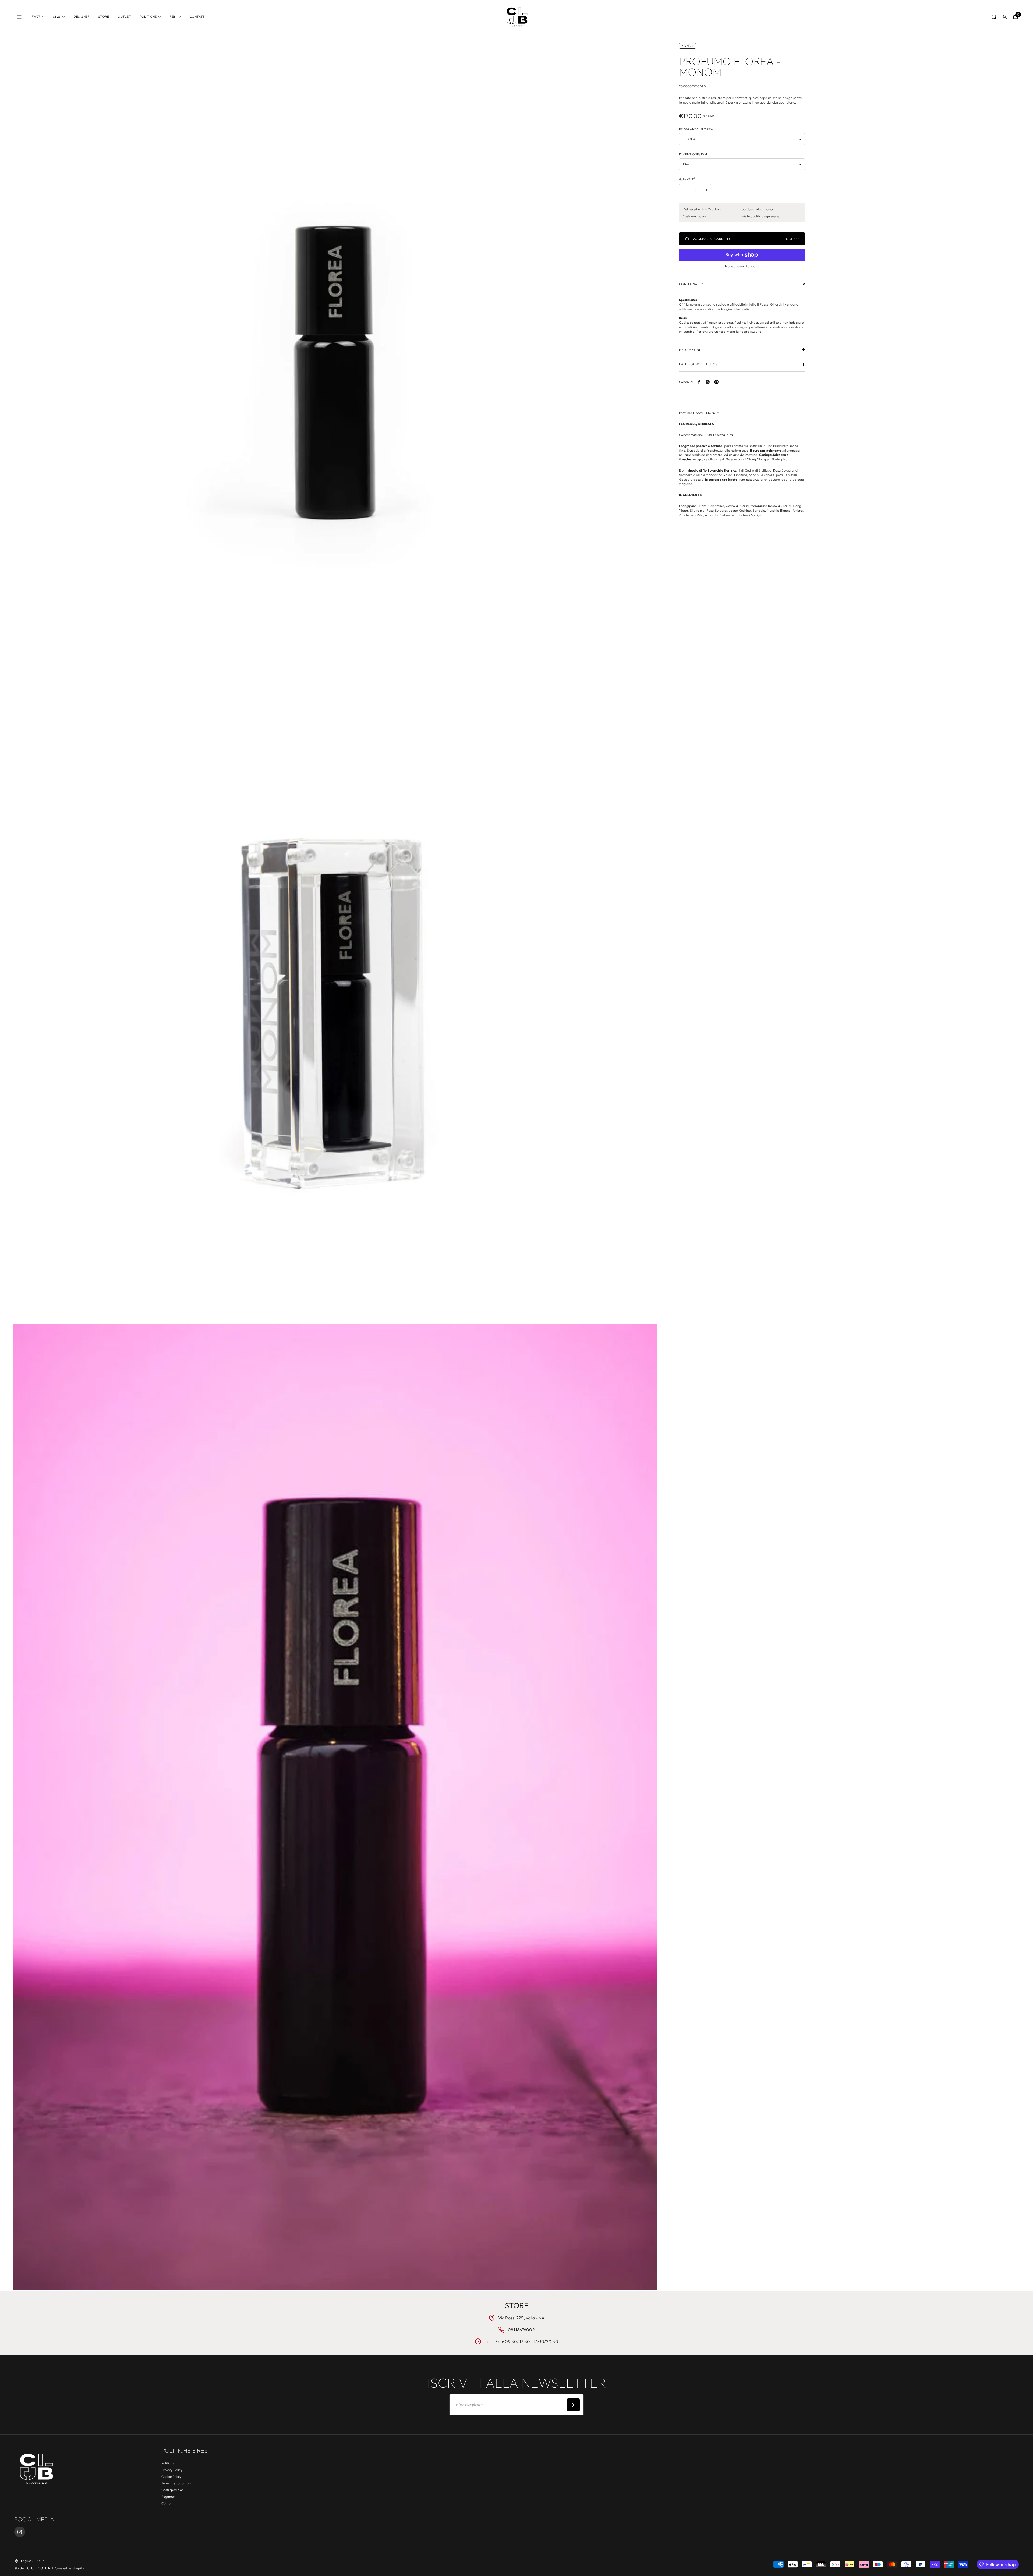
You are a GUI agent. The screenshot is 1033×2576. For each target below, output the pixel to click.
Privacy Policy (172, 2470)
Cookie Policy (171, 2477)
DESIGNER (82, 17)
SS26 (57, 17)
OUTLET (124, 17)
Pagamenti (169, 2497)
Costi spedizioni (173, 2490)
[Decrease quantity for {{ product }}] (684, 190)
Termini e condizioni (176, 2483)
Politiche (168, 2463)
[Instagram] (20, 2532)
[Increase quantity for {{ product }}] (706, 190)
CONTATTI (198, 17)
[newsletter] (573, 2405)
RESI (173, 17)
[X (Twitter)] (708, 382)
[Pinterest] (716, 382)
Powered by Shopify (69, 2568)
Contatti (168, 2503)
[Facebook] (699, 382)
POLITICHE (148, 17)
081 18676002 (521, 2330)
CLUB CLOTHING (40, 2568)
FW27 (36, 17)
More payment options (742, 266)
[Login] (1005, 17)
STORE (104, 17)
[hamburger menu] (19, 17)
